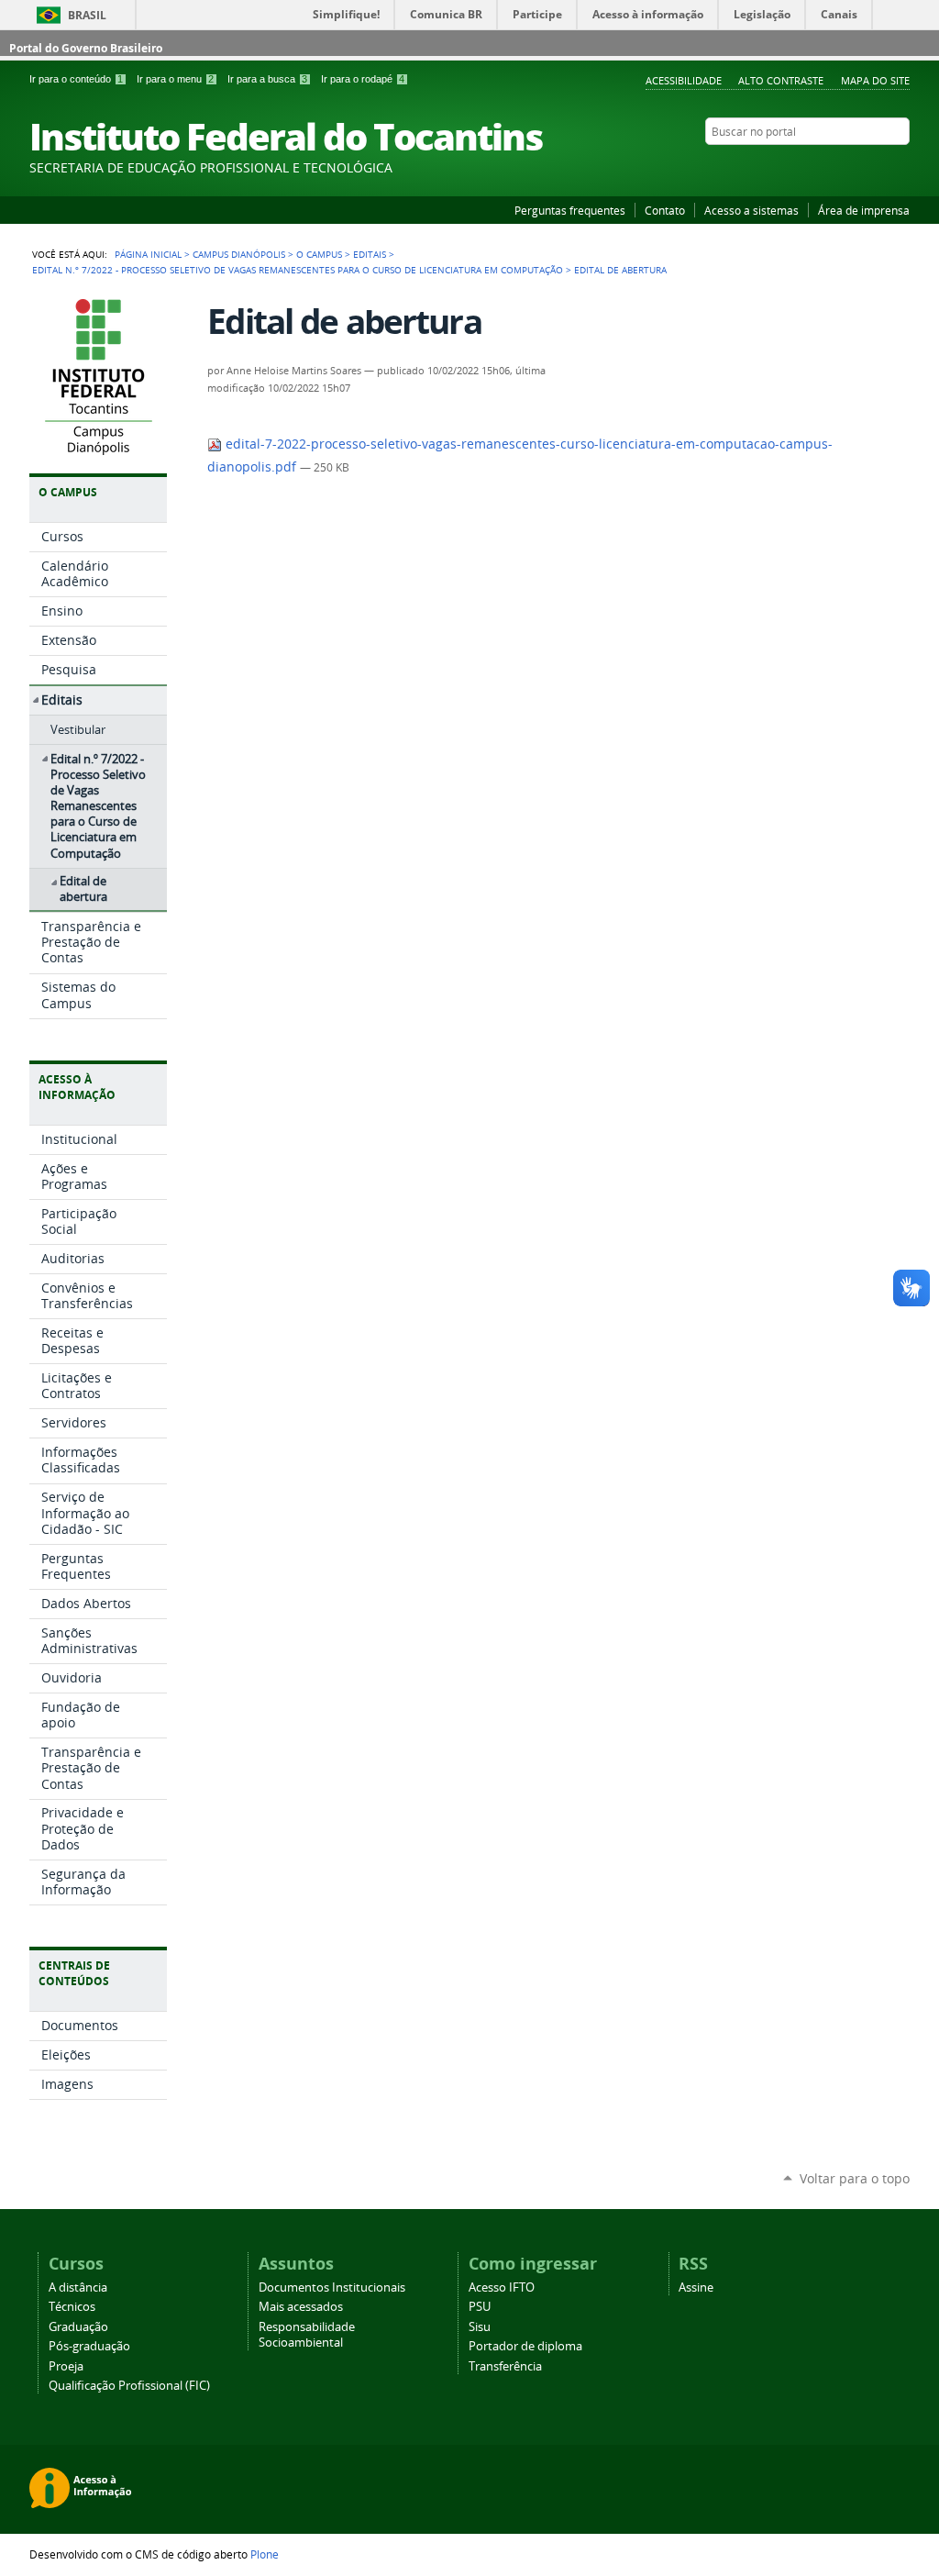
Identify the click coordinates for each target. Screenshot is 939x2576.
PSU (480, 2307)
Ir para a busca (267, 79)
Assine (696, 2287)
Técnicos (72, 2307)
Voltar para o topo (855, 2178)
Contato (665, 210)
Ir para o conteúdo (76, 79)
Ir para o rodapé (363, 79)
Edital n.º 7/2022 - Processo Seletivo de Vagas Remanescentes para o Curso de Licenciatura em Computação (298, 270)
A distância (78, 2287)
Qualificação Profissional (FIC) (129, 2386)
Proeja (66, 2366)
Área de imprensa (864, 210)
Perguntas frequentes (570, 210)
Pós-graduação (89, 2346)
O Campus (319, 254)
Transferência (505, 2366)
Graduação (78, 2327)
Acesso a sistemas (751, 210)
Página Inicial (148, 254)
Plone (265, 2554)
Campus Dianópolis (239, 254)
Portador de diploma (525, 2346)
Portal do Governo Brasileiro (86, 48)
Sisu (480, 2327)
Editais (370, 254)
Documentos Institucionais (332, 2287)
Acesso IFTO (502, 2287)
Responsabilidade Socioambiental (307, 2335)
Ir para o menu (175, 79)
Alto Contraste (781, 80)
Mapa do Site (875, 80)
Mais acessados (301, 2307)
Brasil (87, 15)
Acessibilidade (684, 80)
